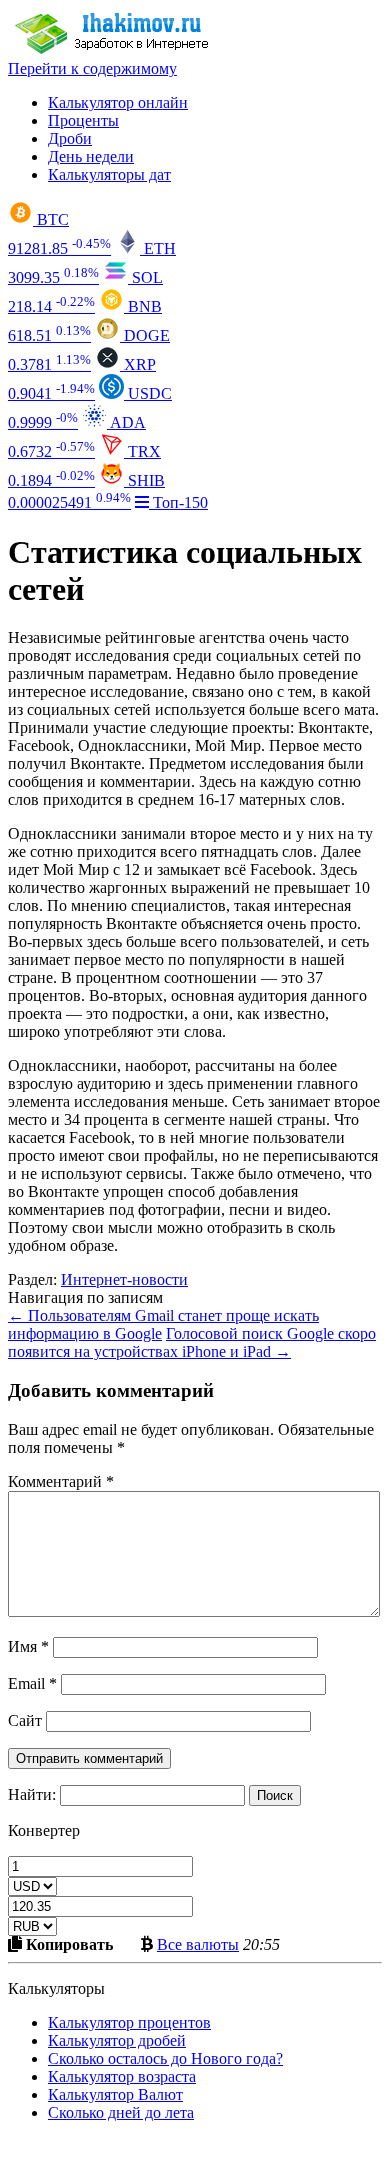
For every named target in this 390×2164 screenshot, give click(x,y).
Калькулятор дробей (117, 2040)
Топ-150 (178, 502)
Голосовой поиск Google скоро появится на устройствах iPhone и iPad (192, 1342)
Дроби (70, 138)
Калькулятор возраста (122, 2076)
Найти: (32, 1794)
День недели (91, 156)
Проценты (83, 120)
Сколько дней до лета (121, 2112)
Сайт (25, 1720)
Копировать (67, 1944)
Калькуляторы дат (109, 174)
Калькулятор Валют (115, 2094)
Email (32, 1683)
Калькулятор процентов (129, 2022)
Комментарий (61, 1481)
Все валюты (198, 1944)
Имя (28, 1646)
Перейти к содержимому (92, 68)
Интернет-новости (124, 1279)
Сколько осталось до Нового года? (165, 2058)
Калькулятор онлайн (118, 102)
